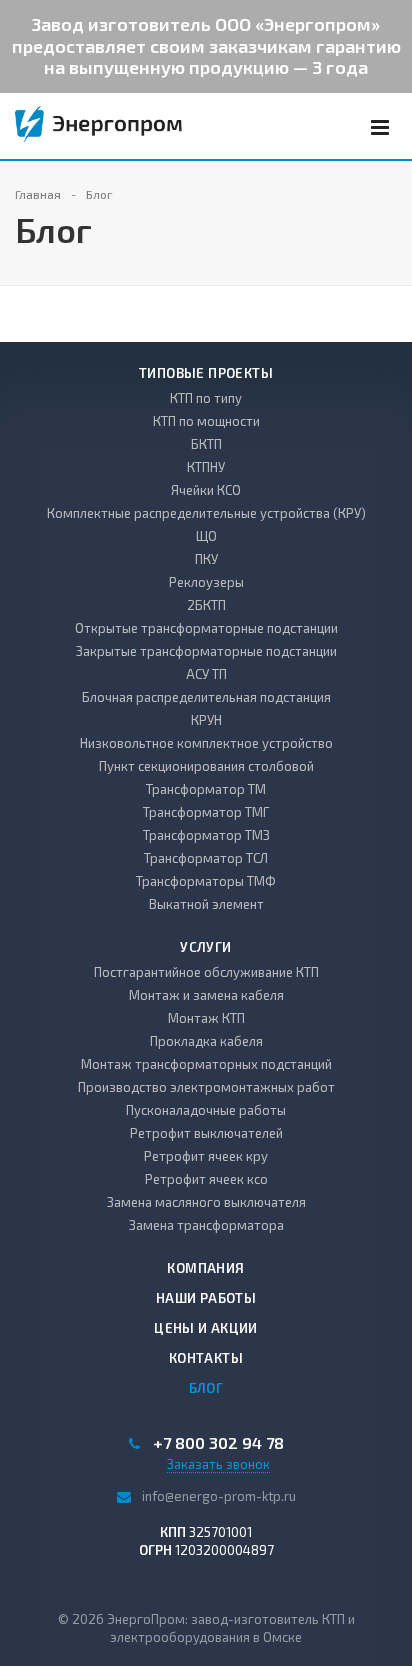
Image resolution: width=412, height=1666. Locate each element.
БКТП (206, 444)
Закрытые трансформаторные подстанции (206, 651)
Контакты (206, 1358)
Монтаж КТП (206, 1018)
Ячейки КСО (206, 490)
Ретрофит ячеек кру (206, 1156)
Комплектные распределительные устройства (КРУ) (206, 513)
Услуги (205, 947)
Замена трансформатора (206, 1225)
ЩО (206, 536)
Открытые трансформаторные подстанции (206, 628)
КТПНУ (206, 467)
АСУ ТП (206, 674)
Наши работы (206, 1298)
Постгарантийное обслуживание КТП (206, 972)
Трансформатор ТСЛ (206, 858)
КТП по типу (206, 398)
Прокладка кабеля (206, 1041)
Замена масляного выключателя (206, 1202)
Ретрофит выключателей (206, 1133)
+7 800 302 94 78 (218, 1443)
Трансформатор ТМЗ (206, 835)
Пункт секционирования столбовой (206, 766)
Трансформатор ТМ (206, 789)
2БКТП (206, 605)
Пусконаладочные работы (206, 1110)
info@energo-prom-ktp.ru (219, 1496)
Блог (206, 1388)
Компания (205, 1268)
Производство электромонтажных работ (206, 1087)
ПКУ (206, 559)
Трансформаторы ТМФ (206, 881)
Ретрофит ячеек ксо (206, 1179)
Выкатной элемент (206, 904)
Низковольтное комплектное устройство (206, 743)
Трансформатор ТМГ (206, 812)
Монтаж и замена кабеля (206, 995)
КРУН (206, 720)
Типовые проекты (206, 373)
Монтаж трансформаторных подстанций (206, 1064)
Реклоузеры (206, 582)
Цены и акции (206, 1328)
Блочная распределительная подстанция (206, 697)
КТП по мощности (206, 421)
